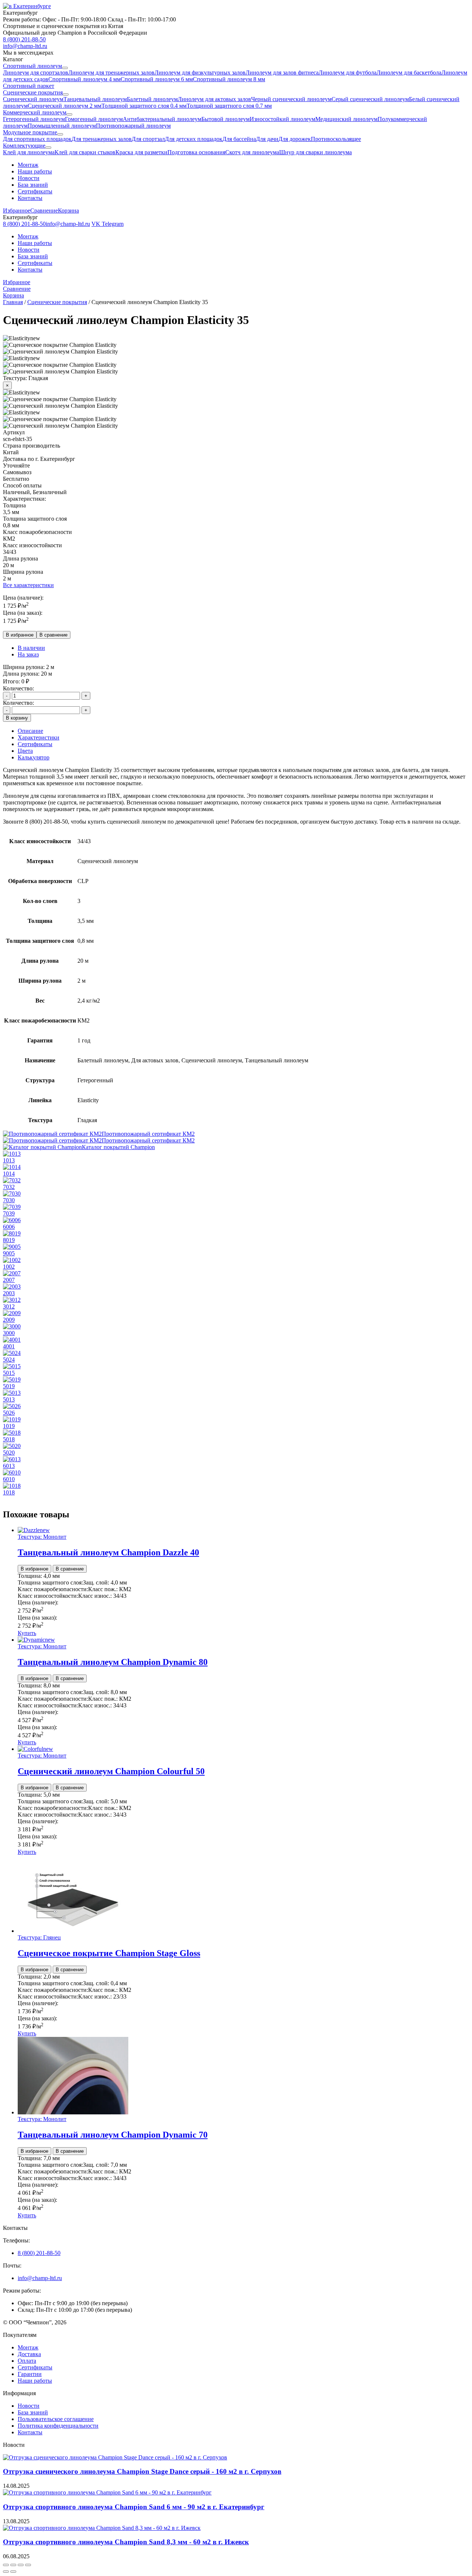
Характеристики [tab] (39, 737)
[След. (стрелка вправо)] (13, 2572)
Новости (29, 178)
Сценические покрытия (57, 302)
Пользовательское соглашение (56, 2419)
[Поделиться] (21, 2565)
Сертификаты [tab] (35, 744)
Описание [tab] (30, 731)
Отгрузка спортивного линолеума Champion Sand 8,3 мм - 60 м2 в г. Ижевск (126, 2542)
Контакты (30, 198)
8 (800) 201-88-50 (39, 2253)
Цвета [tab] (25, 751)
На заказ (28, 654)
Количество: (18, 688)
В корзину (17, 718)
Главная (13, 302)
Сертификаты (35, 191)
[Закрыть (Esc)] (28, 2565)
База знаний (33, 185)
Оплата (27, 2361)
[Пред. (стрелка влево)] (6, 2572)
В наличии (31, 648)
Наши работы (35, 171)
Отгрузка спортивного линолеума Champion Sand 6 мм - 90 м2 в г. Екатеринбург (134, 2507)
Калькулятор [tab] (34, 757)
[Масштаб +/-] (6, 2565)
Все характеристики (28, 585)
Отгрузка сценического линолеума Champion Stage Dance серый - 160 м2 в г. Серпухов (142, 2471)
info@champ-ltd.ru (40, 2278)
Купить (27, 1633)
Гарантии (30, 2374)
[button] (236, 13)
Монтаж (28, 165)
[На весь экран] (13, 2565)
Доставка (29, 2354)
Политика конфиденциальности (58, 2426)
